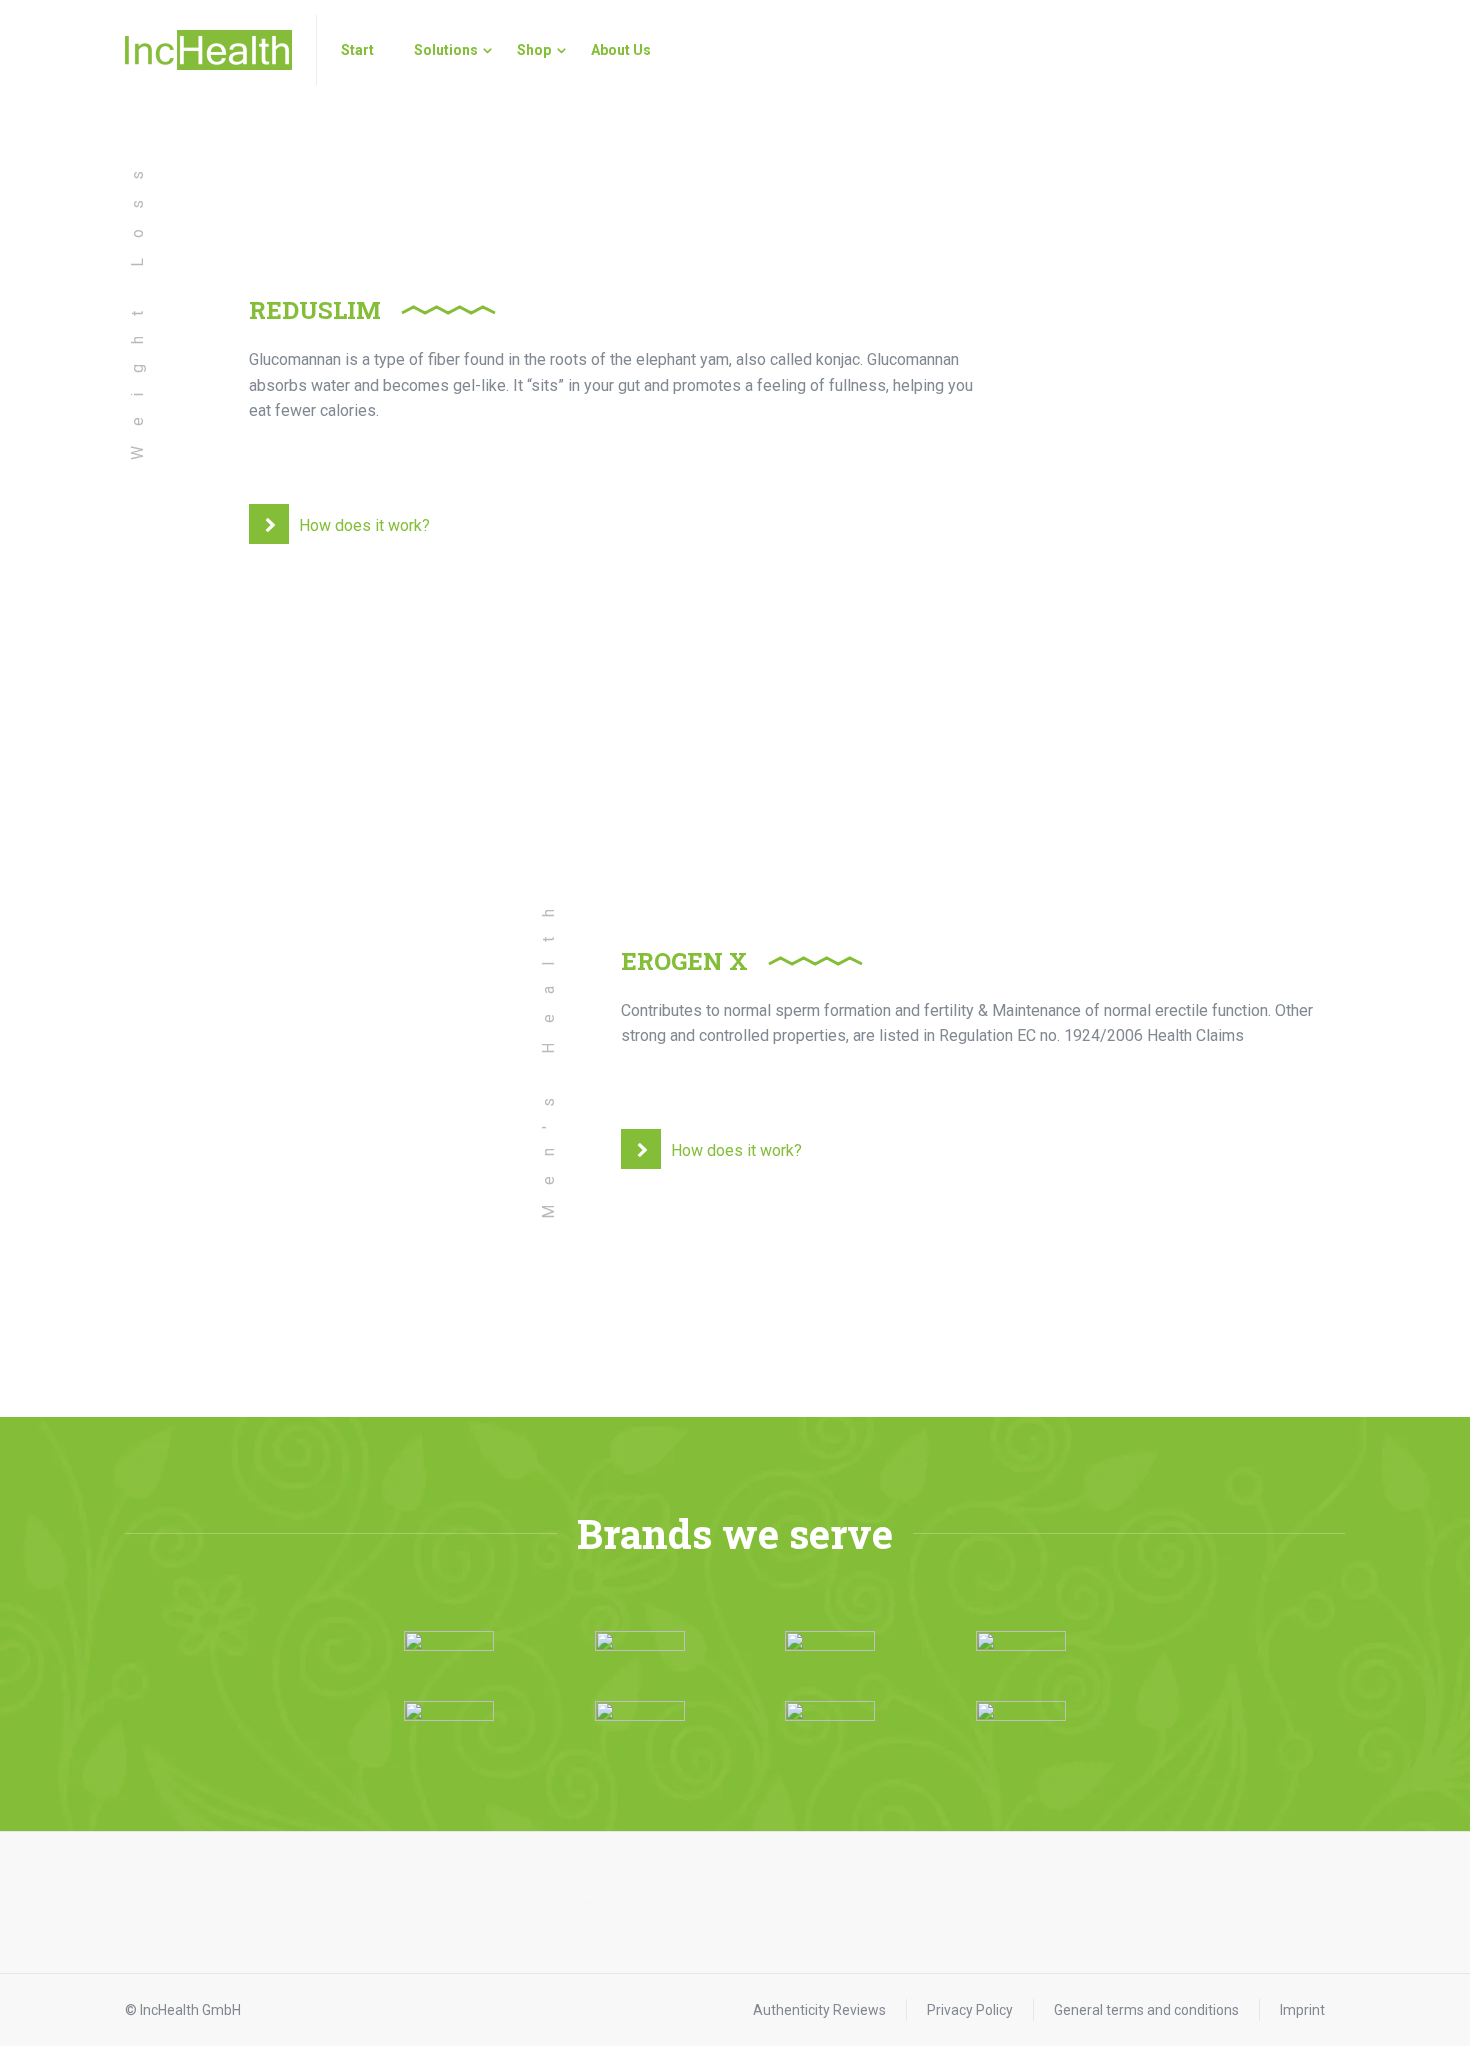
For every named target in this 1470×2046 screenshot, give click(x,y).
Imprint (1302, 2010)
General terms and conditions (1146, 2010)
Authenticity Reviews (819, 2010)
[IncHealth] (208, 50)
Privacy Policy (970, 2010)
